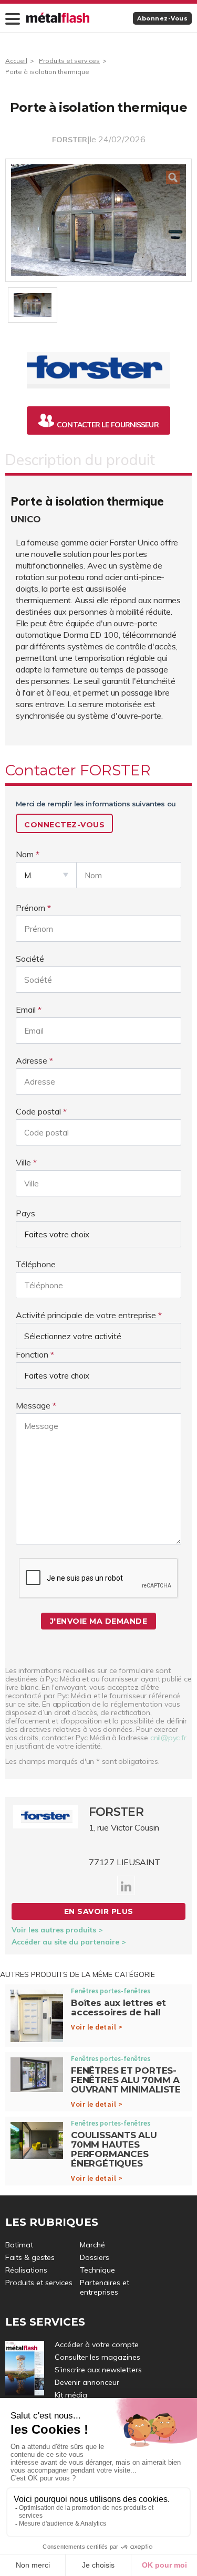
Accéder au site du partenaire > (69, 1942)
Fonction (32, 1354)
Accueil (16, 61)
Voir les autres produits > (57, 1930)
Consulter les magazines (97, 2357)
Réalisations (26, 2270)
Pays (25, 1213)
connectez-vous (64, 825)
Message (33, 1405)
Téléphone (36, 1264)
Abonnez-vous (162, 18)
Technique (97, 2270)
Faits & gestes (30, 2257)
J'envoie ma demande (99, 1621)
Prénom (30, 908)
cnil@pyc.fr (168, 1738)
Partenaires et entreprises (105, 2287)
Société (30, 959)
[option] (98, 220)
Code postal (38, 1111)
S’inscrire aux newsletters (98, 2370)
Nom (25, 854)
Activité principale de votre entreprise (86, 1315)
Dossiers (95, 2257)
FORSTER (70, 140)
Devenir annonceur (87, 2382)
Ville (23, 1162)
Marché (92, 2245)
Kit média (71, 2395)
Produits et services (69, 61)
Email (26, 1010)
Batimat (19, 2245)
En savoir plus (99, 1911)
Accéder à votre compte (97, 2344)
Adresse (32, 1060)
